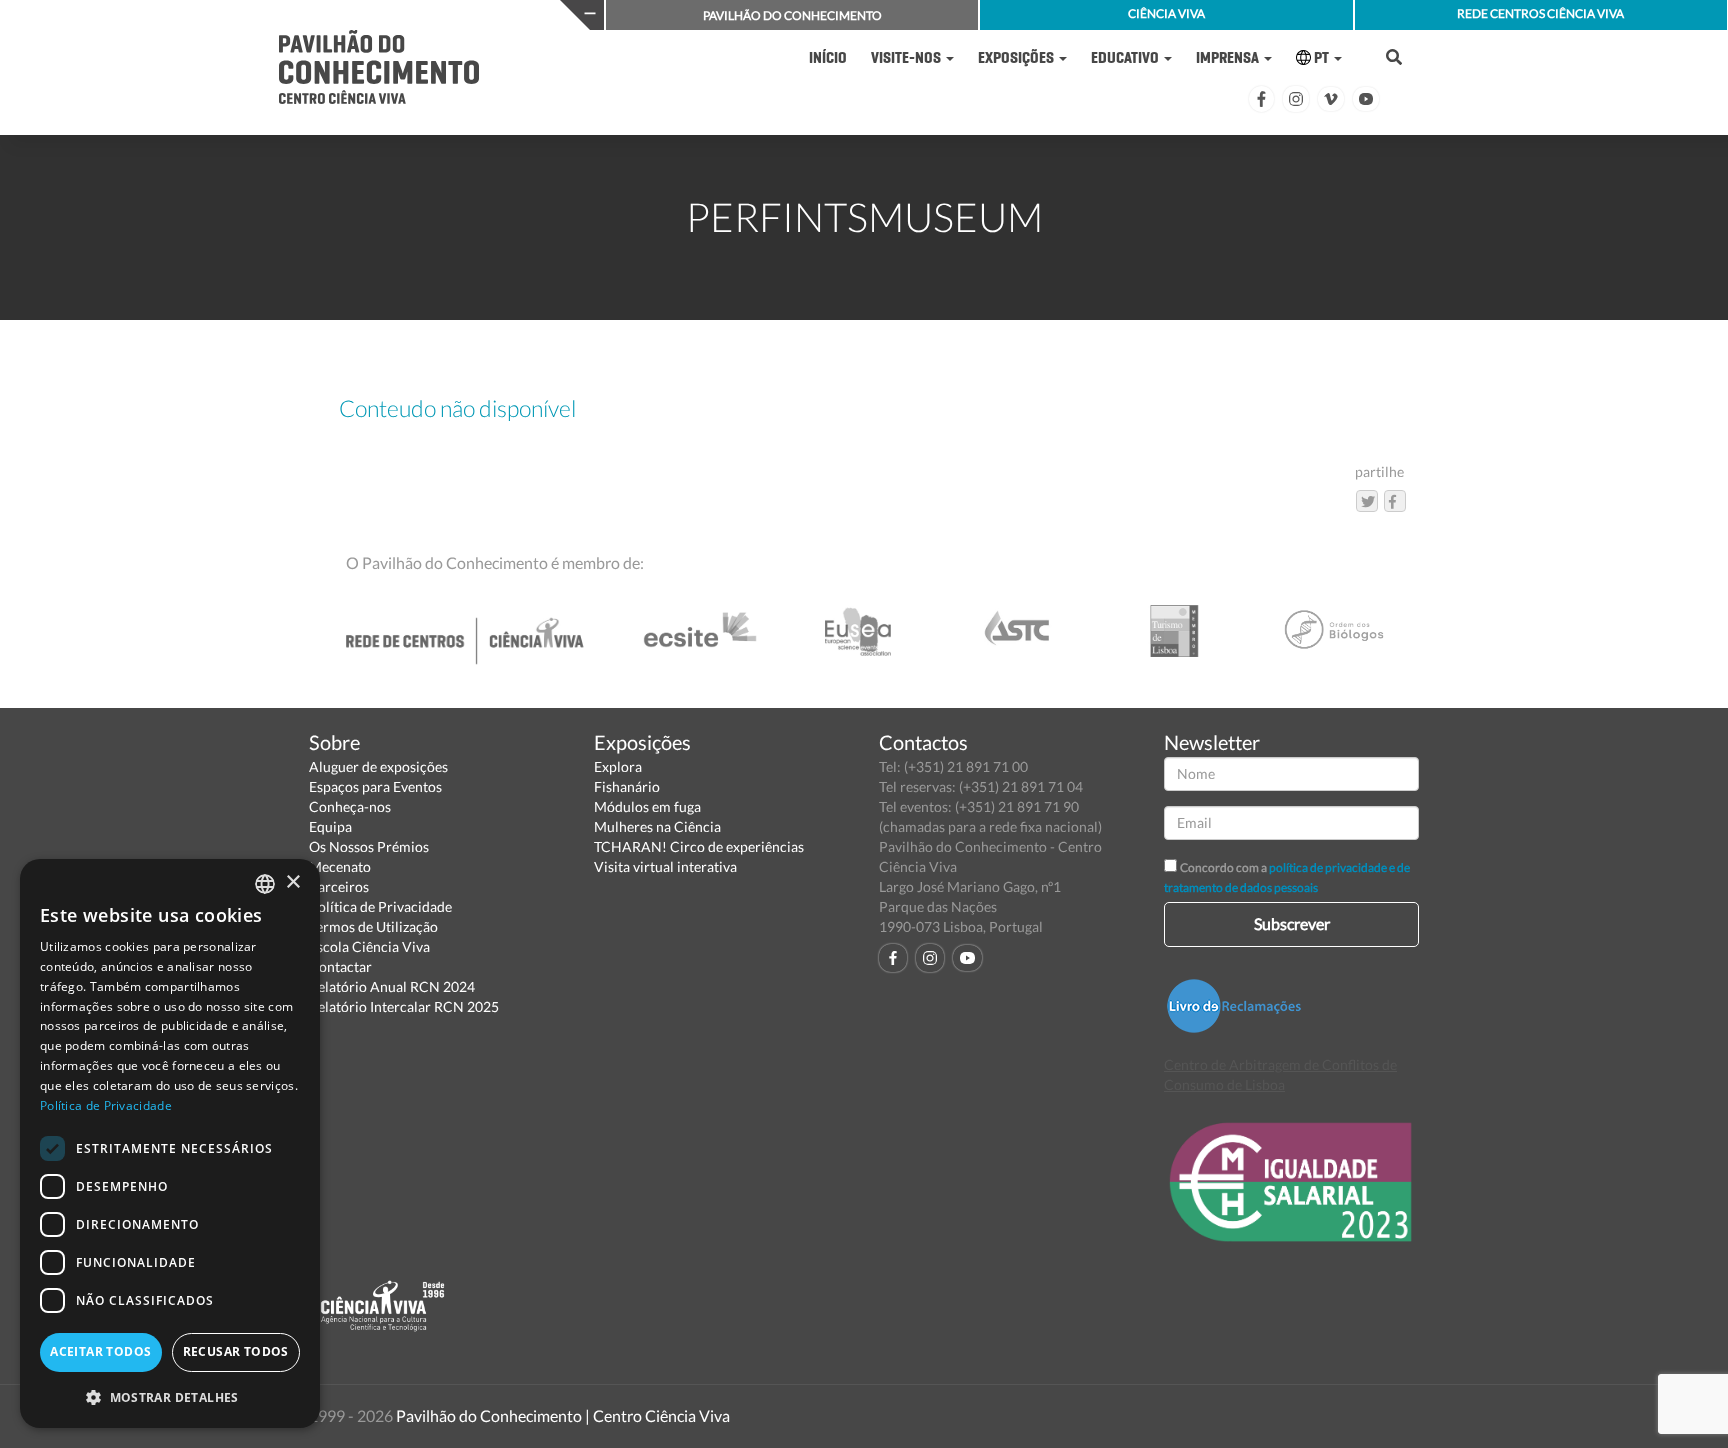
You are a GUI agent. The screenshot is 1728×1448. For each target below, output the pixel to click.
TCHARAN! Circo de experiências (699, 846)
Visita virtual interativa (665, 866)
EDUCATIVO (1126, 57)
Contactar (340, 966)
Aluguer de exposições (378, 766)
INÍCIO (828, 57)
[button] (170, 1396)
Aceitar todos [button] (100, 1351)
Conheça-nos (350, 806)
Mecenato (340, 866)
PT (1321, 57)
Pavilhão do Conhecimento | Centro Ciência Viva (563, 1415)
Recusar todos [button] (236, 1351)
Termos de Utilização (373, 926)
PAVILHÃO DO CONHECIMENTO (792, 15)
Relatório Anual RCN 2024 (392, 986)
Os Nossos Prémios (369, 846)
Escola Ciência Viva (369, 946)
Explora (618, 766)
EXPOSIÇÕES (1017, 57)
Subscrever (1292, 923)
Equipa (330, 826)
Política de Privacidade (380, 906)
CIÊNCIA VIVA (1166, 13)
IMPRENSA (1229, 57)
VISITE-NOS (907, 57)
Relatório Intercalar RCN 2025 (404, 1006)
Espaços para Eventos (375, 786)
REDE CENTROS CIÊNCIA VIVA (1540, 13)
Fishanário (627, 786)
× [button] (292, 882)
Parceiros (339, 886)
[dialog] (170, 1143)
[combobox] (265, 884)
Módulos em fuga (647, 806)
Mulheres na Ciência (657, 826)
